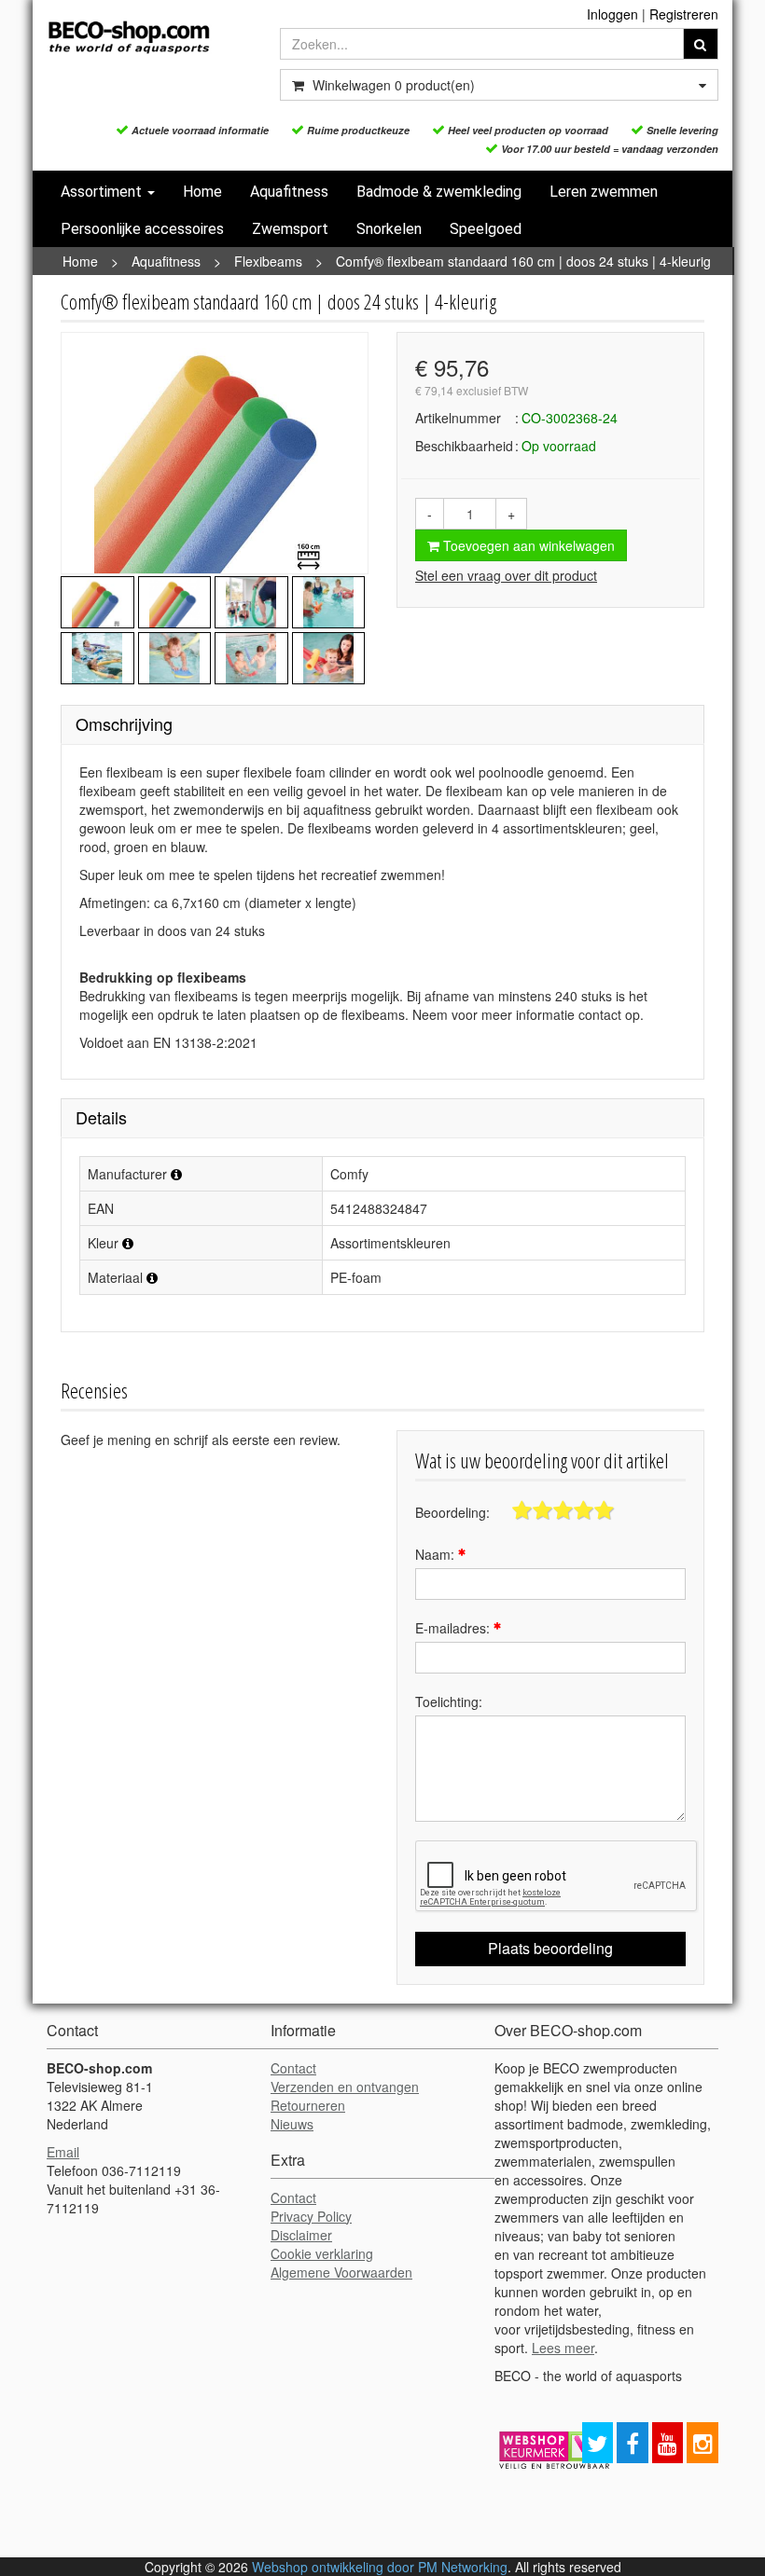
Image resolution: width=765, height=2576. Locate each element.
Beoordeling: (452, 1512)
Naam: (437, 1554)
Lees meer (563, 2348)
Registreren (684, 14)
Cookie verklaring (322, 2253)
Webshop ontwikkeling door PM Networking (380, 2567)
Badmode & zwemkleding (439, 192)
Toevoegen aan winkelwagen (527, 545)
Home (202, 192)
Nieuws (292, 2124)
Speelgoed (486, 229)
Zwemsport (290, 229)
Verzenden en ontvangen (345, 2087)
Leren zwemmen (604, 192)
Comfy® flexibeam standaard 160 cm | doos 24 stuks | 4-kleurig (523, 261)
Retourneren (308, 2105)
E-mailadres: (454, 1628)
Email (63, 2152)
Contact (293, 2068)
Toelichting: (449, 1701)
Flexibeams (268, 261)
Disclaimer (301, 2235)
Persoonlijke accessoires (142, 229)
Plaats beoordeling (550, 1948)
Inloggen (612, 14)
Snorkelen (389, 229)
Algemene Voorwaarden (341, 2272)
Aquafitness (289, 192)
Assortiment (103, 192)
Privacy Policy (311, 2216)
